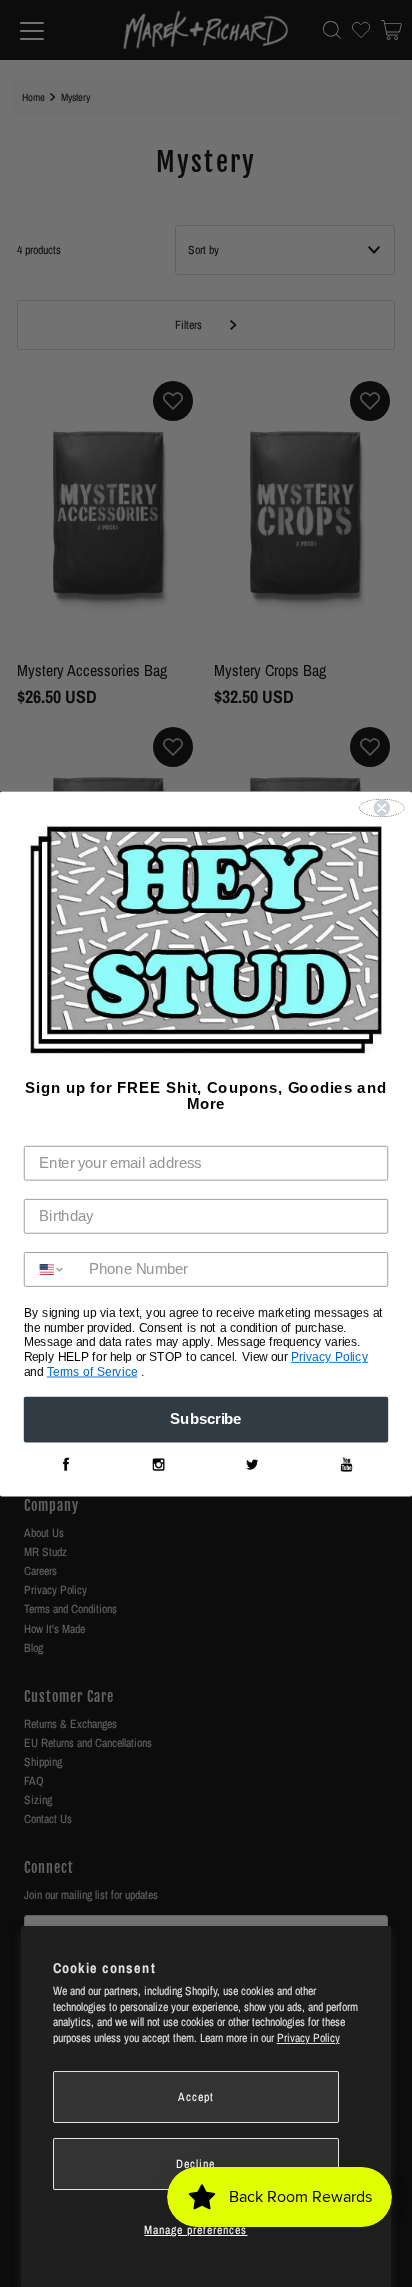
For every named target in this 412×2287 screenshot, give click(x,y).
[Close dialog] (382, 808)
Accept (196, 2097)
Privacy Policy (308, 2038)
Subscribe (205, 1419)
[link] (65, 1465)
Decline (195, 2164)
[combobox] (52, 1269)
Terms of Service (92, 1372)
